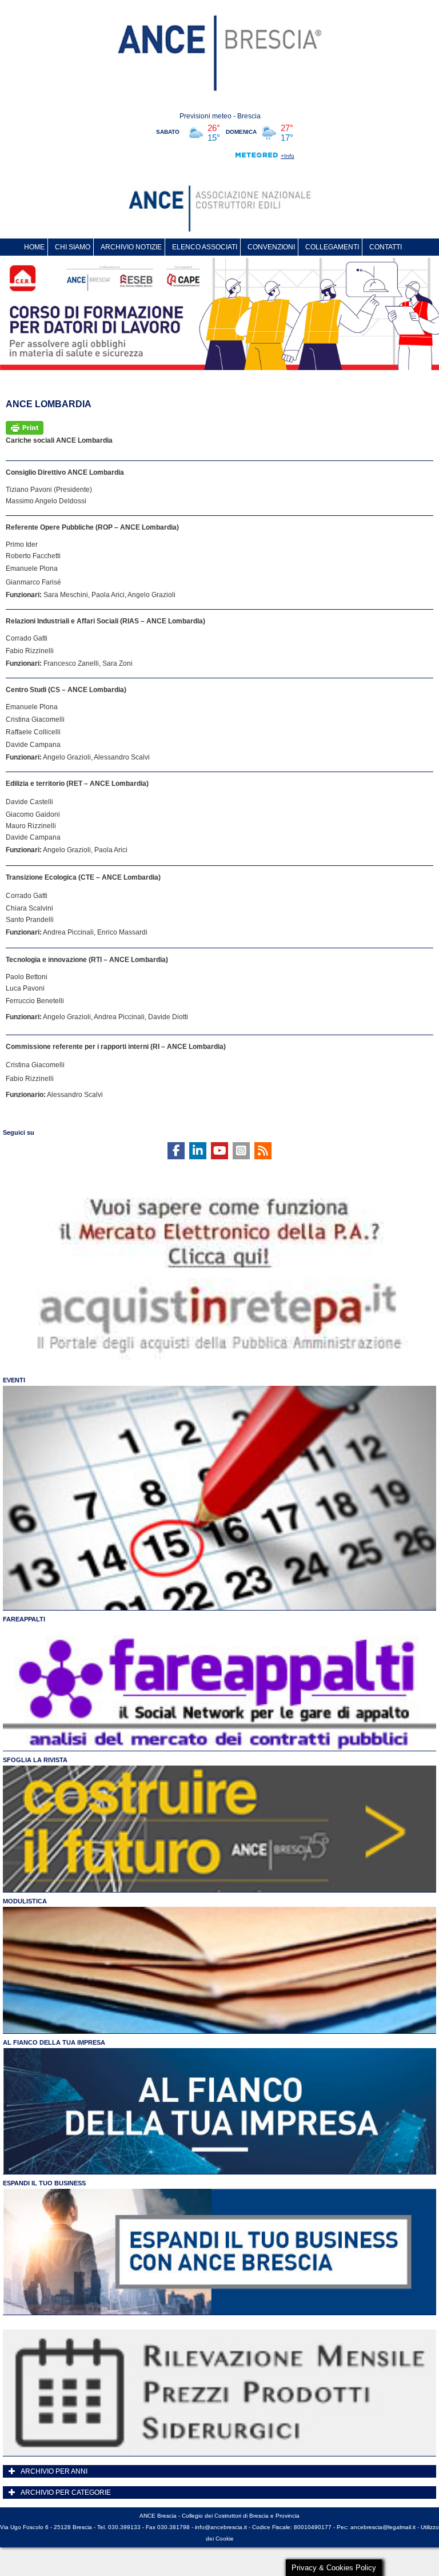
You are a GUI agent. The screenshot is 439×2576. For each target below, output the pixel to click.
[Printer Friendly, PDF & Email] (25, 427)
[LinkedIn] (198, 1151)
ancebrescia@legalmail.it (383, 2527)
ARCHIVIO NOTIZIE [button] (131, 247)
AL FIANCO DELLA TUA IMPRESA (54, 2042)
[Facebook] (176, 1151)
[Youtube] (219, 1151)
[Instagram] (241, 1151)
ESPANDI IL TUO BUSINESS (44, 2183)
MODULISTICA (25, 1901)
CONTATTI (386, 247)
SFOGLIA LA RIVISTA (35, 1760)
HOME (34, 247)
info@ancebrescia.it (221, 2527)
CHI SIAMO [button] (73, 247)
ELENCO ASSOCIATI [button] (205, 247)
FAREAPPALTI (24, 1619)
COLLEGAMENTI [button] (332, 247)
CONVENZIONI (271, 247)
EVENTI (14, 1380)
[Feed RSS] (263, 1151)
